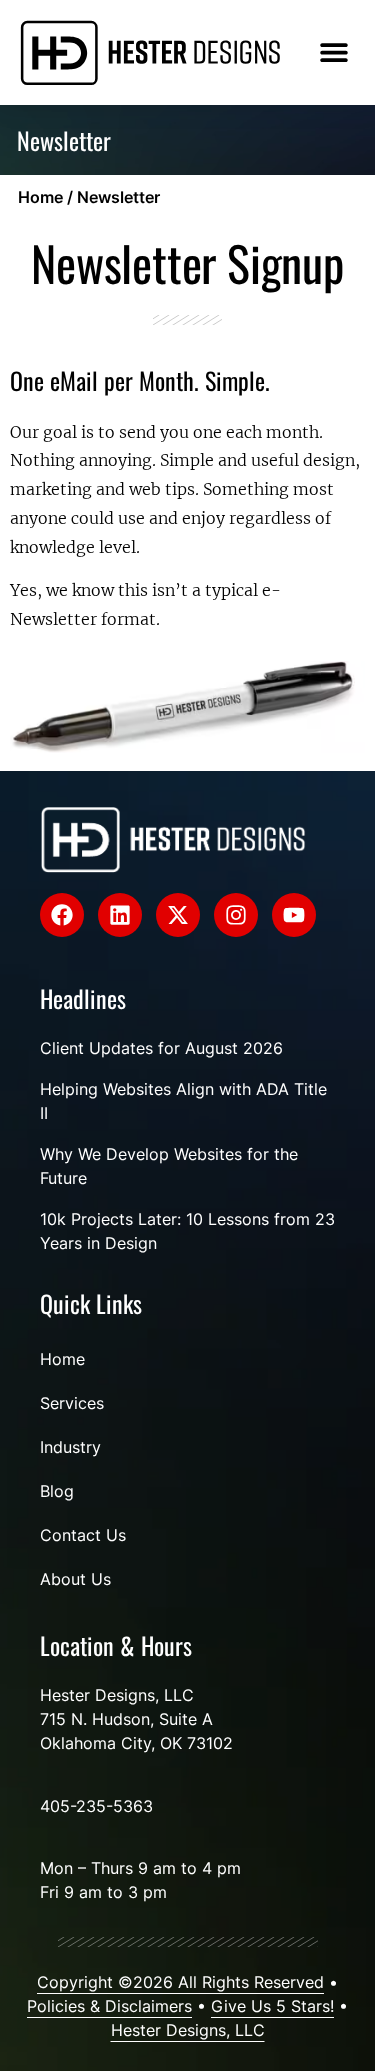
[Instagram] (236, 915)
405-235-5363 (96, 1806)
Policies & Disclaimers (109, 2006)
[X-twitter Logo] (178, 915)
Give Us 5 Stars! (272, 2006)
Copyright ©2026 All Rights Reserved (180, 1982)
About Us (75, 1579)
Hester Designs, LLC (188, 2030)
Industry (70, 1447)
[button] (333, 52)
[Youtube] (294, 915)
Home (40, 197)
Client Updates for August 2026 (161, 1048)
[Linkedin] (120, 915)
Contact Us (83, 1535)
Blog (57, 1491)
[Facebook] (62, 915)
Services (72, 1403)
